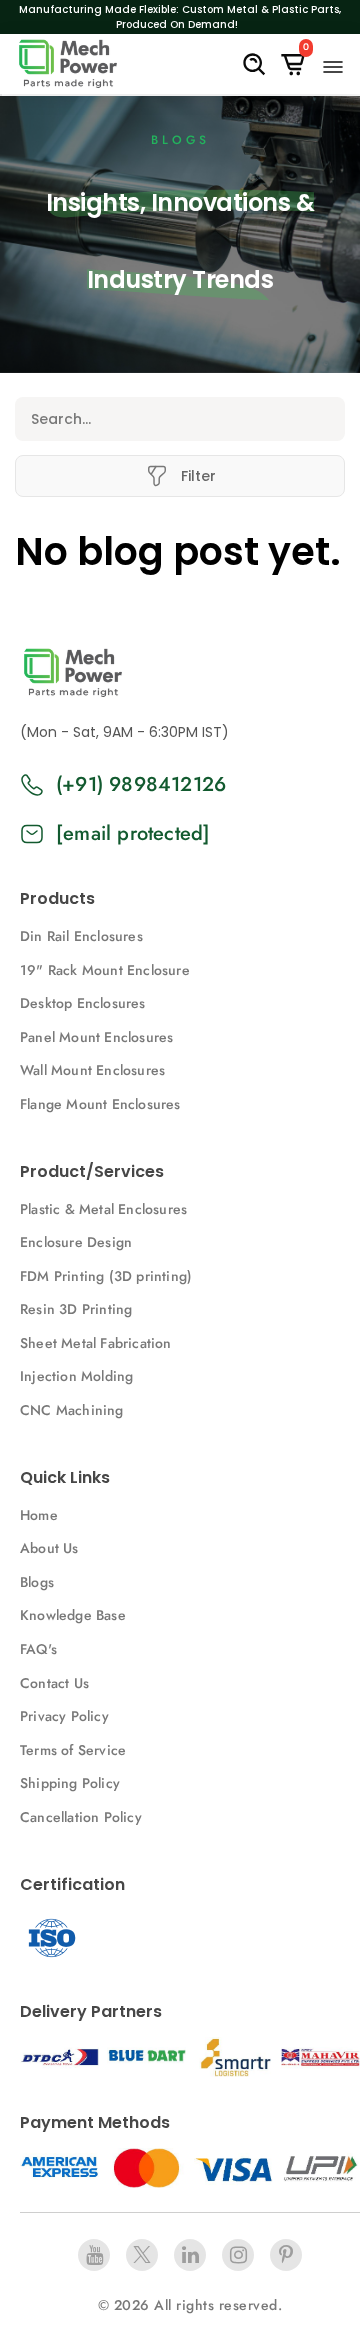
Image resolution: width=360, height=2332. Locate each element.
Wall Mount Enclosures (92, 1070)
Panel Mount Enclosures (96, 1037)
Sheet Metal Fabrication (96, 1343)
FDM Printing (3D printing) (106, 1276)
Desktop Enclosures (83, 1003)
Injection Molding (76, 1376)
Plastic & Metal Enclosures (103, 1209)
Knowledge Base (73, 1615)
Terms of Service (73, 1750)
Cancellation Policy (81, 1817)
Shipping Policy (70, 1783)
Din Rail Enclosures (81, 936)
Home (39, 1515)
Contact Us (54, 1683)
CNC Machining (72, 1410)
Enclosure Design (76, 1242)
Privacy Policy (64, 1716)
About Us (49, 1548)
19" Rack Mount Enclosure (105, 970)
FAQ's (38, 1649)
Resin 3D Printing (78, 1309)
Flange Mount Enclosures (100, 1104)
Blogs (37, 1582)
